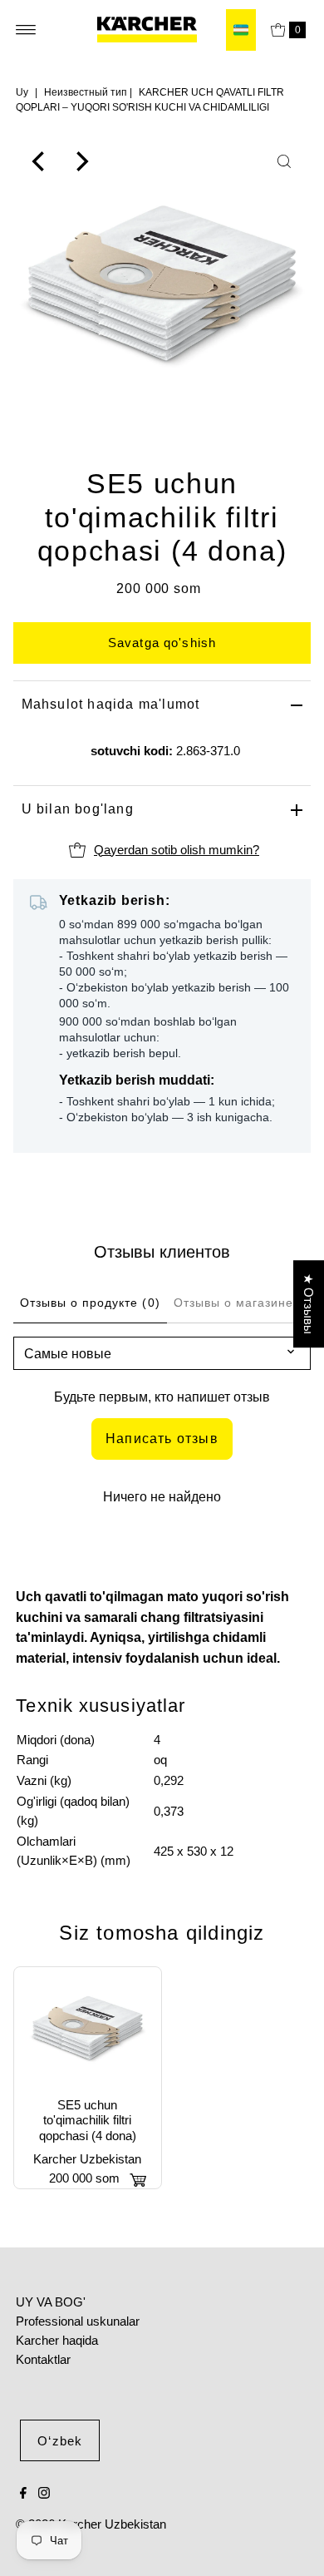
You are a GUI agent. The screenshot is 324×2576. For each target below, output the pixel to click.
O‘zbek (60, 2441)
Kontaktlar (43, 2359)
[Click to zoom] (284, 161)
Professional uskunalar (78, 2321)
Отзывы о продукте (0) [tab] (90, 1303)
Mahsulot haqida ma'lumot (111, 704)
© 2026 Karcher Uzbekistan (91, 2524)
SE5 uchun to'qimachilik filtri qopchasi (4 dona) (88, 2120)
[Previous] (40, 161)
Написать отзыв (162, 1439)
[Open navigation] (26, 30)
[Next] (81, 161)
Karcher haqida (57, 2340)
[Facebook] (23, 2494)
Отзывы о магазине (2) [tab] (245, 1303)
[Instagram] (44, 2494)
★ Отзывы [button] (309, 1304)
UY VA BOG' (51, 2302)
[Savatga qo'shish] (138, 2180)
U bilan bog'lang (78, 809)
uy (22, 92)
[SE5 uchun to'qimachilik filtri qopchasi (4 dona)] (88, 2028)
